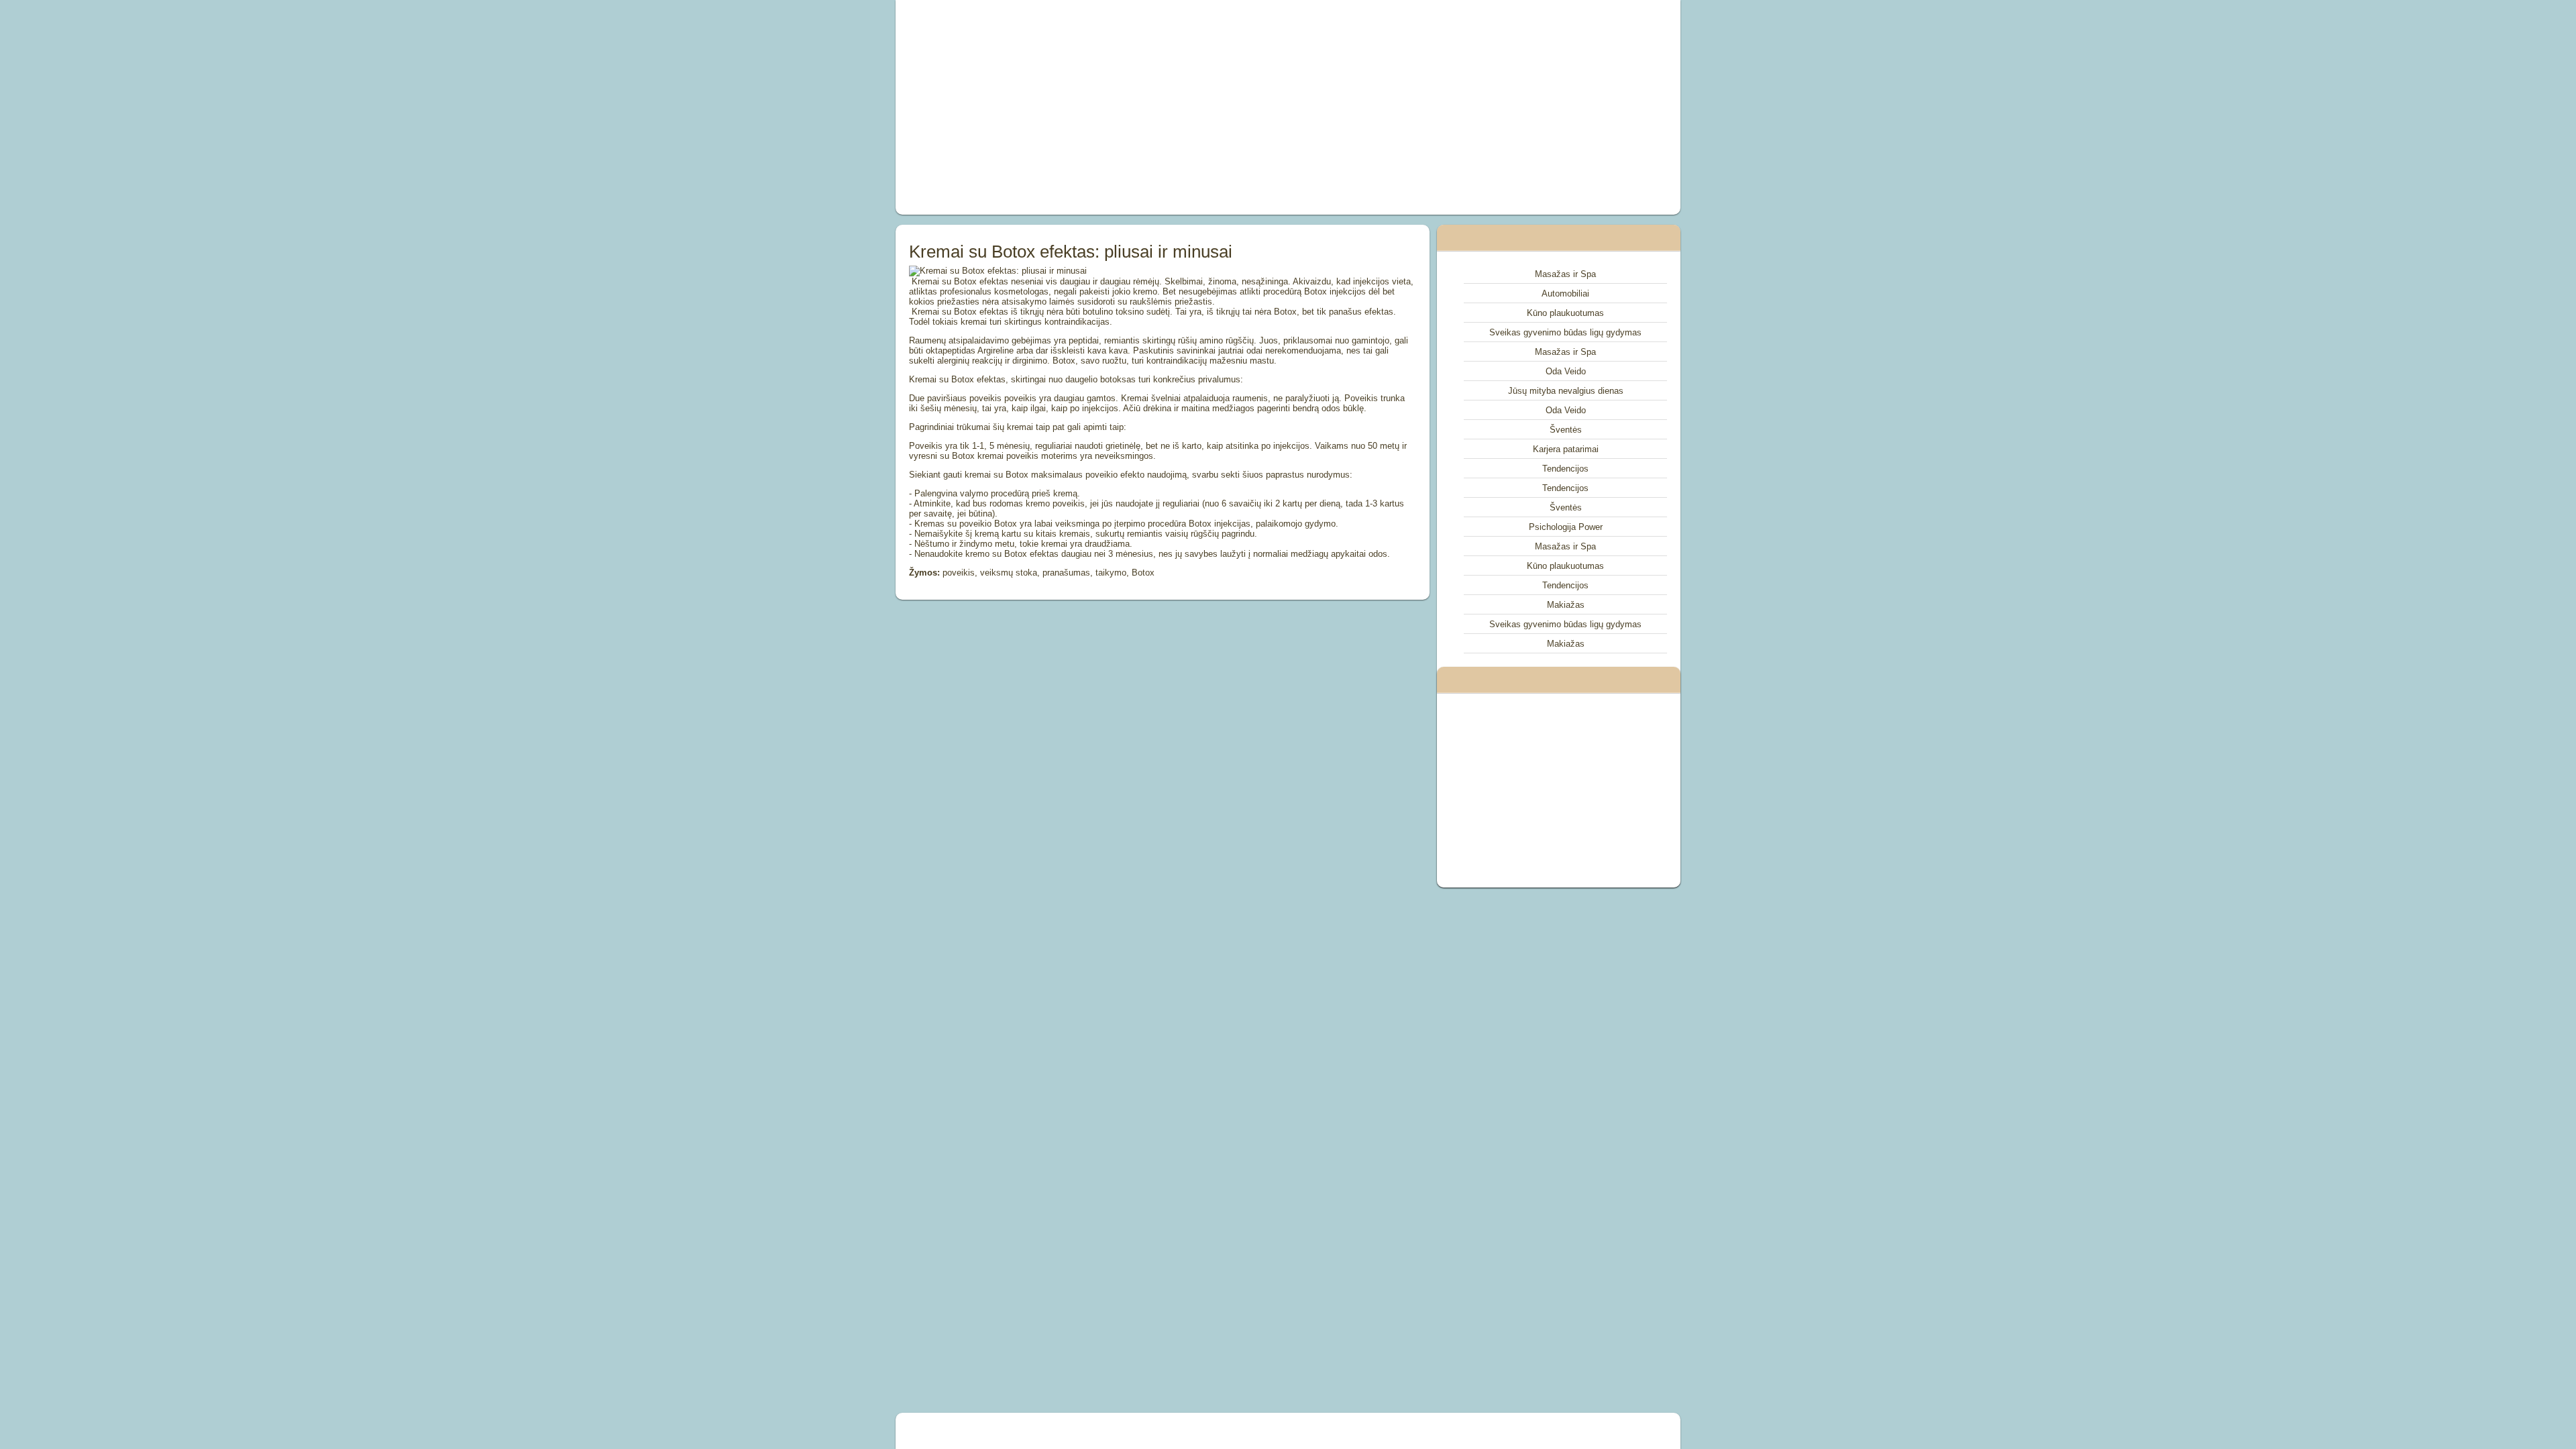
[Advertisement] (1136, 107)
